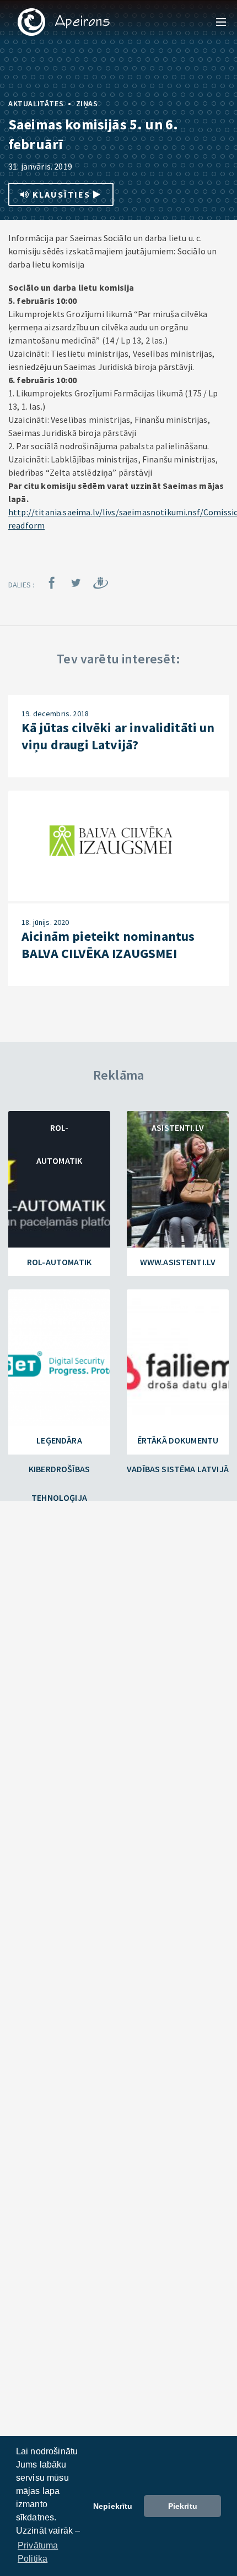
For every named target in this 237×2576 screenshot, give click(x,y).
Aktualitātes (36, 104)
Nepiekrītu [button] (113, 2506)
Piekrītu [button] (183, 2506)
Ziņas (87, 104)
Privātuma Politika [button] (38, 2552)
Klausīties (61, 194)
